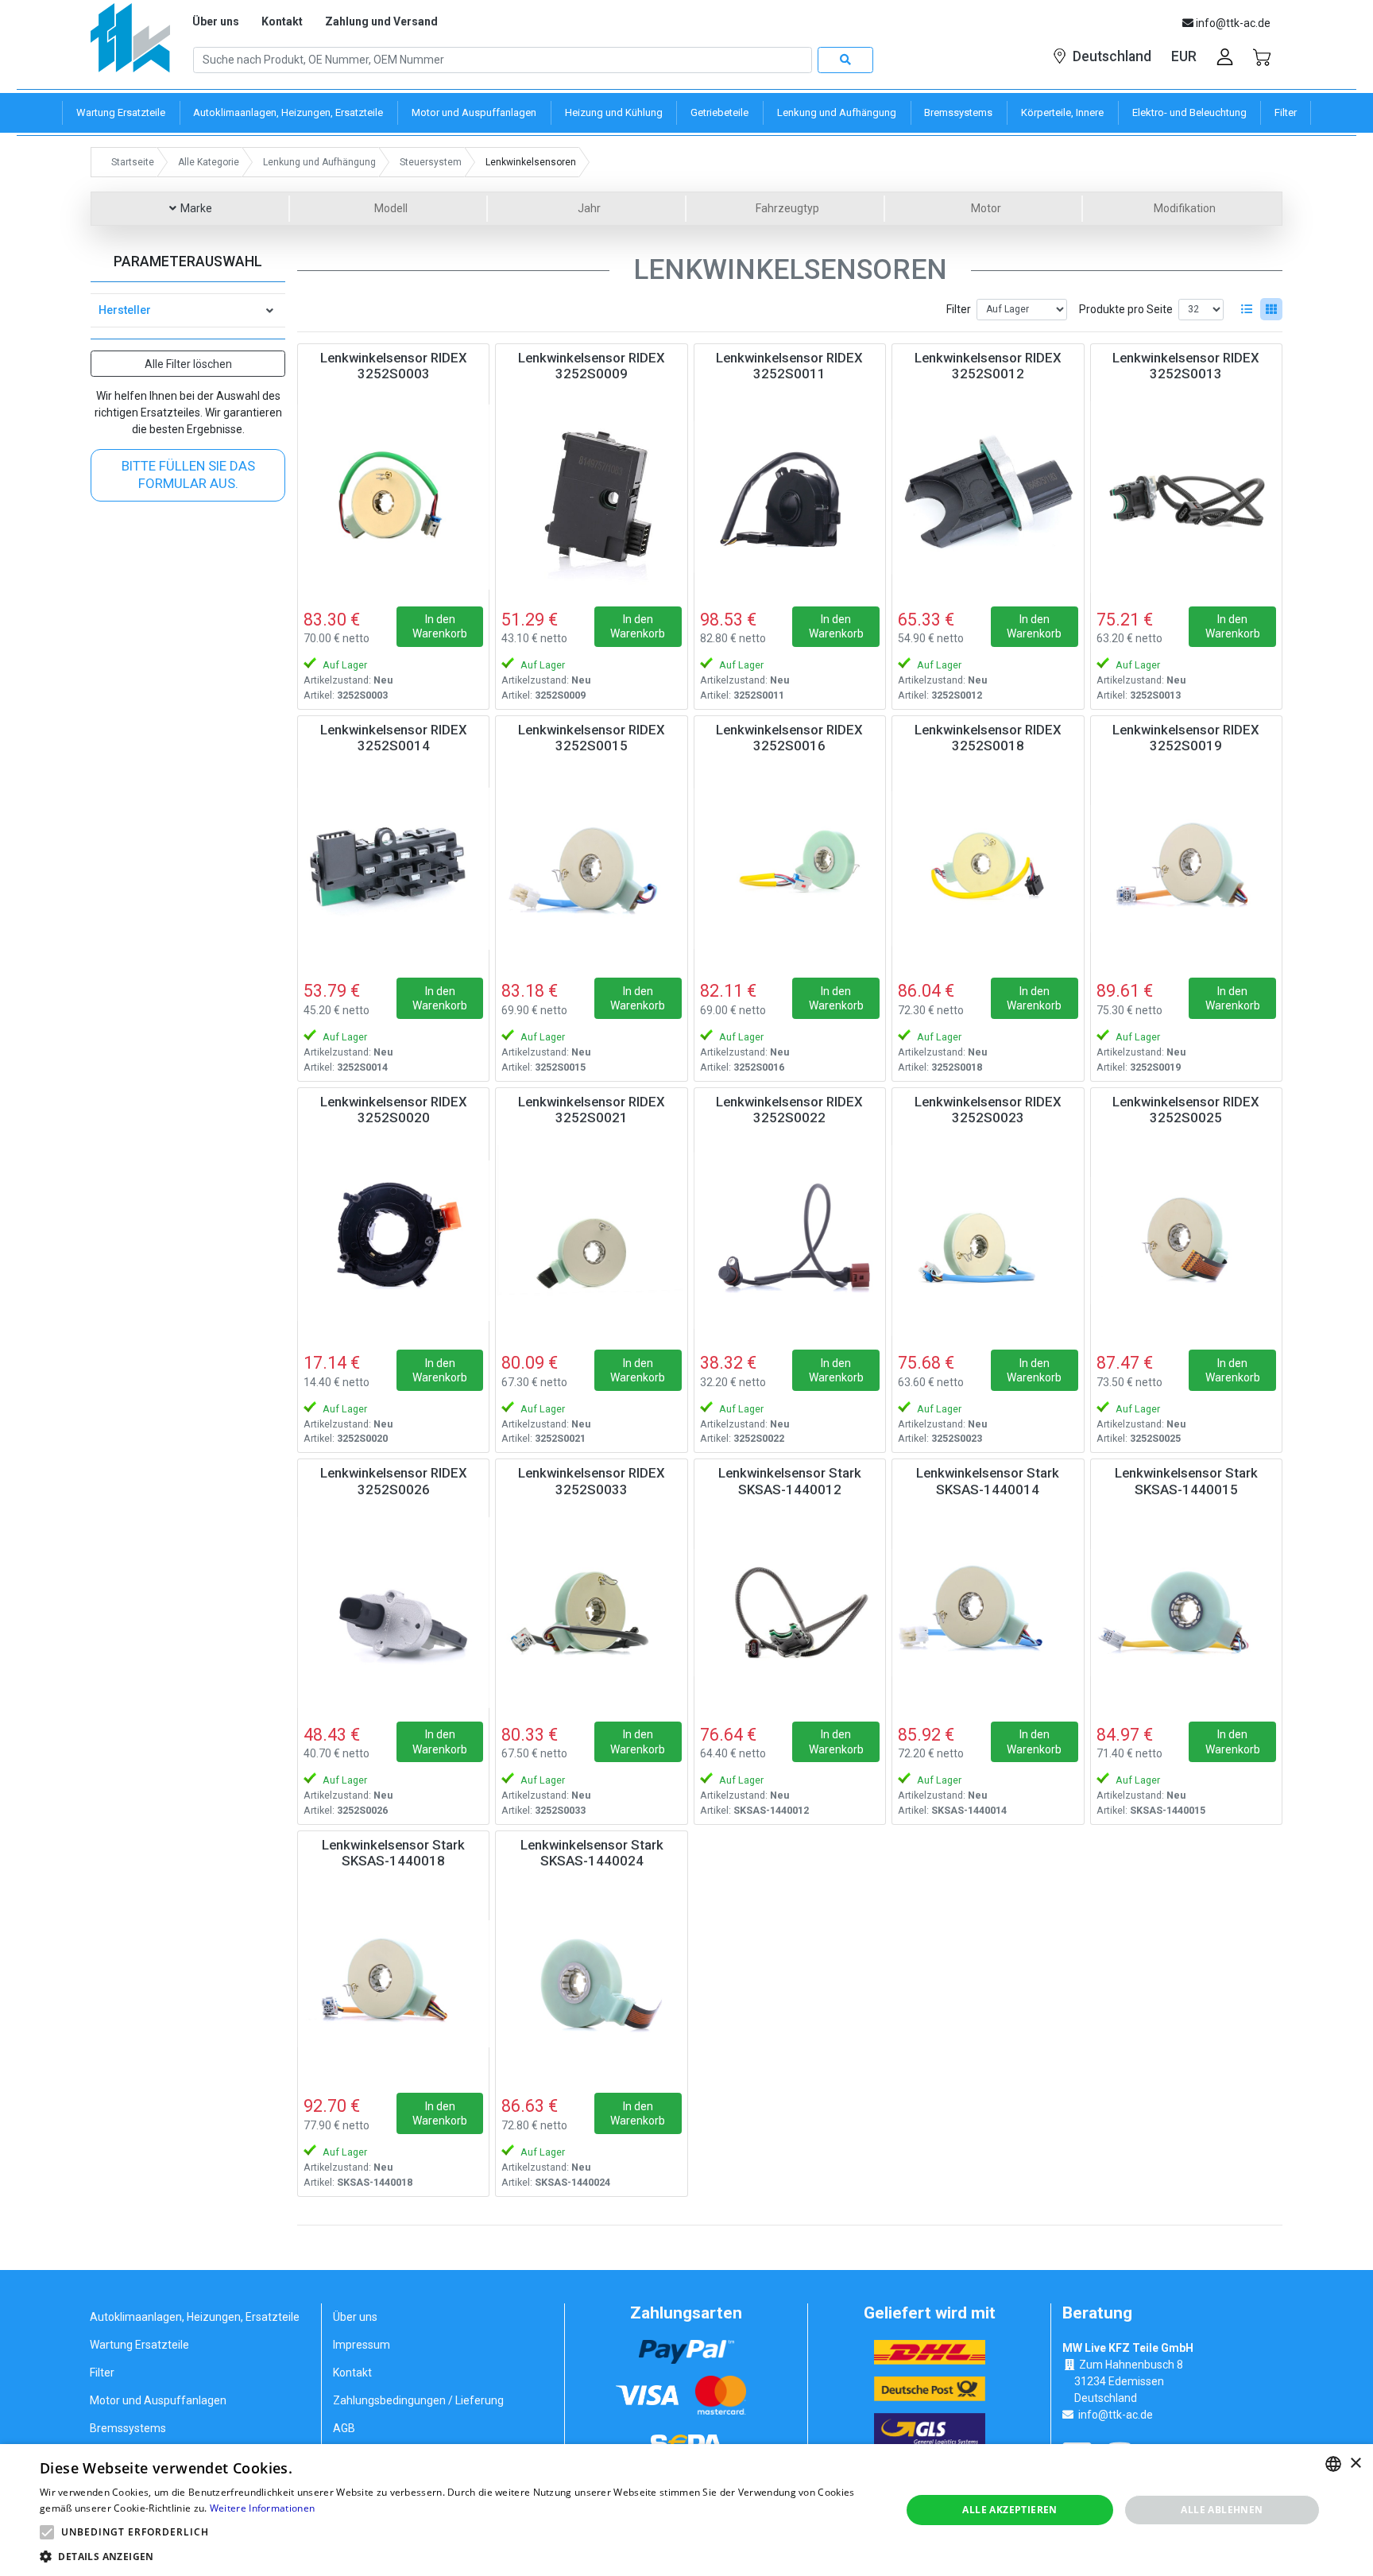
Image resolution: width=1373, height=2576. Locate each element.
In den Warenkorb (440, 626)
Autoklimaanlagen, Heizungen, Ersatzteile (195, 2317)
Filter (959, 309)
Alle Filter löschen (188, 364)
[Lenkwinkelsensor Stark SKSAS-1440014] (988, 1612)
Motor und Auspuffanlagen (158, 2400)
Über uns (216, 21)
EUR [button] (1184, 56)
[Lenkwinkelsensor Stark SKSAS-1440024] (591, 1984)
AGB (344, 2428)
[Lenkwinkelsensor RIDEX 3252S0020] (393, 1241)
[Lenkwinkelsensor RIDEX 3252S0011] (790, 497)
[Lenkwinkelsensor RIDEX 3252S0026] (393, 1612)
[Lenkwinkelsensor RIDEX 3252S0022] (790, 1241)
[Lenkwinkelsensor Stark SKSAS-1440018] (393, 1984)
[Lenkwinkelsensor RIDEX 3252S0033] (591, 1612)
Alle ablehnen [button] (1222, 2510)
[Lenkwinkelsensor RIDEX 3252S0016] (790, 869)
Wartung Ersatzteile (139, 2345)
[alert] (686, 2510)
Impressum (362, 2345)
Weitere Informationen (262, 2508)
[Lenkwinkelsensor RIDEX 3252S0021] (591, 1241)
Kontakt (282, 21)
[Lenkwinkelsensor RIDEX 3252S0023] (988, 1241)
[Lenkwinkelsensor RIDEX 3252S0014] (393, 869)
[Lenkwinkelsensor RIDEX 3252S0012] (988, 497)
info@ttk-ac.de (1116, 2415)
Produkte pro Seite (1126, 309)
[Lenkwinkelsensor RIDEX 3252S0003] (393, 497)
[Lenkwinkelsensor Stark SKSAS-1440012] (790, 1612)
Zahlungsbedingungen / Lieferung (418, 2400)
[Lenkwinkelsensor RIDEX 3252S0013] (1186, 497)
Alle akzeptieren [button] (1009, 2510)
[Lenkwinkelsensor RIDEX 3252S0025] (1186, 1241)
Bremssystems (128, 2428)
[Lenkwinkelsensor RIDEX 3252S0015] (591, 869)
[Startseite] (130, 43)
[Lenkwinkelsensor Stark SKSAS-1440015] (1186, 1612)
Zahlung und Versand (381, 21)
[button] (47, 2532)
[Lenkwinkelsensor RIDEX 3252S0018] (988, 869)
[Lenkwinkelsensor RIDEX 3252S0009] (591, 497)
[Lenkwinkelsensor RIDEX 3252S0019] (1186, 869)
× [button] (1355, 2464)
